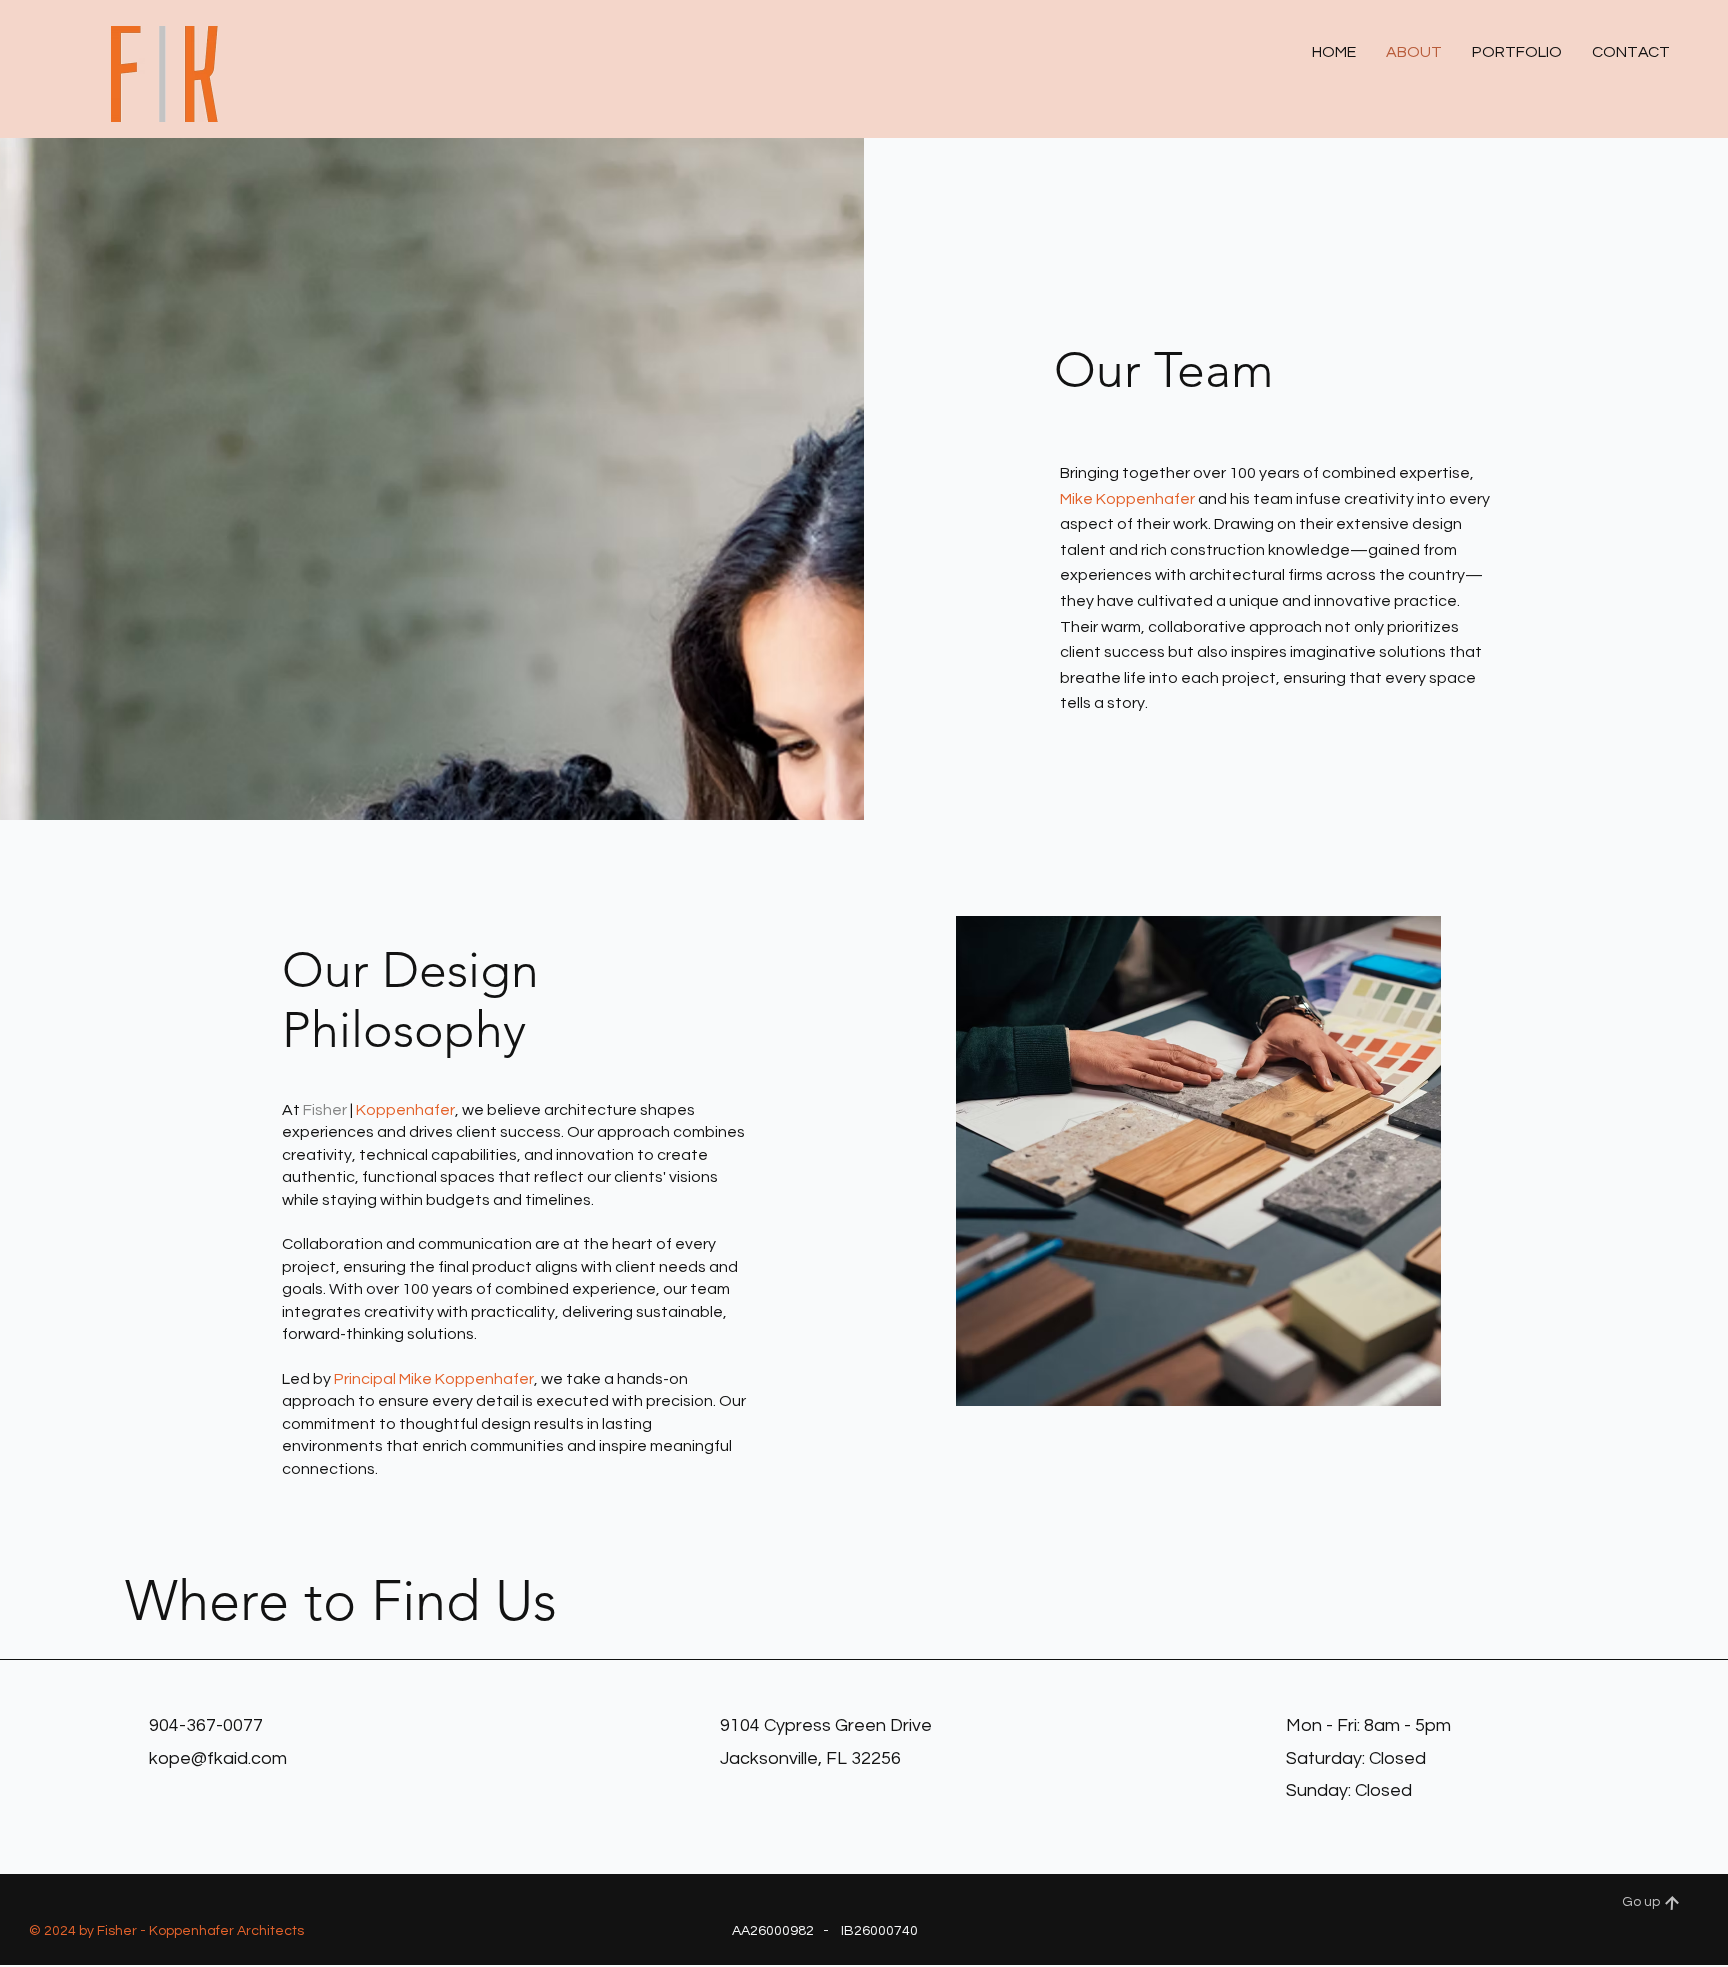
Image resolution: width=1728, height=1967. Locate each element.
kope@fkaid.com (218, 1758)
